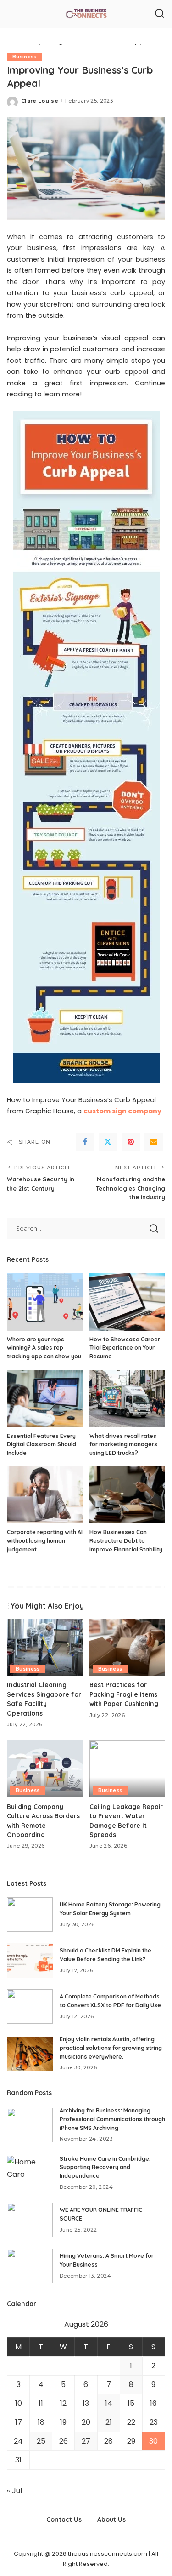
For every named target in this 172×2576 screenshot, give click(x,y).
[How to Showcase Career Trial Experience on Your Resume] (128, 1302)
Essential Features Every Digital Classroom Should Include (42, 1444)
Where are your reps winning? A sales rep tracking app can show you (44, 1348)
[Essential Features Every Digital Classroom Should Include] (45, 1398)
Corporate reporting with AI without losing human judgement (45, 1540)
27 (86, 2441)
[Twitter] (108, 1142)
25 (41, 2441)
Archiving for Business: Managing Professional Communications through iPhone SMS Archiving (112, 2119)
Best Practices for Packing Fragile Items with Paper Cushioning (124, 1694)
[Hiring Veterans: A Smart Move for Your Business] (30, 2266)
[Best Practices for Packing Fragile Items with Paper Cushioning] (128, 1647)
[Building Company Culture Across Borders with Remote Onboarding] (45, 1769)
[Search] (160, 14)
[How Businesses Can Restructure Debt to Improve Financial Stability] (128, 1495)
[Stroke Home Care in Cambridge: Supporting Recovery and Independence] (30, 2173)
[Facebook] (85, 1142)
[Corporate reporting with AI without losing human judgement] (45, 1495)
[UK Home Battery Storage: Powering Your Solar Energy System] (30, 1915)
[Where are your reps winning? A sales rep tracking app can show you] (45, 1302)
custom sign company (122, 1111)
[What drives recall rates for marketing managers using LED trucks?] (128, 1398)
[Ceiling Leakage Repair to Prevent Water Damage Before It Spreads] (128, 1769)
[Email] (154, 1142)
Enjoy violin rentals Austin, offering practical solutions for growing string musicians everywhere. (111, 2048)
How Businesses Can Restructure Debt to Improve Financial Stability (126, 1540)
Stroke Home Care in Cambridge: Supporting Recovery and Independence (105, 2167)
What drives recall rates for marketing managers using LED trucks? (123, 1444)
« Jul (14, 2491)
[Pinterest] (131, 1142)
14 (109, 2403)
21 (109, 2422)
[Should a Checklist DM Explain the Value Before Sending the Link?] (30, 1961)
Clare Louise (40, 101)
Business (25, 57)
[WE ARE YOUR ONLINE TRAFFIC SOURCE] (30, 2220)
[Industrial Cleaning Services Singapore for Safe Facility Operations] (45, 1647)
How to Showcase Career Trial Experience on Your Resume (125, 1348)
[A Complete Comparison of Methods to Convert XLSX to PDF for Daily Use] (30, 2006)
